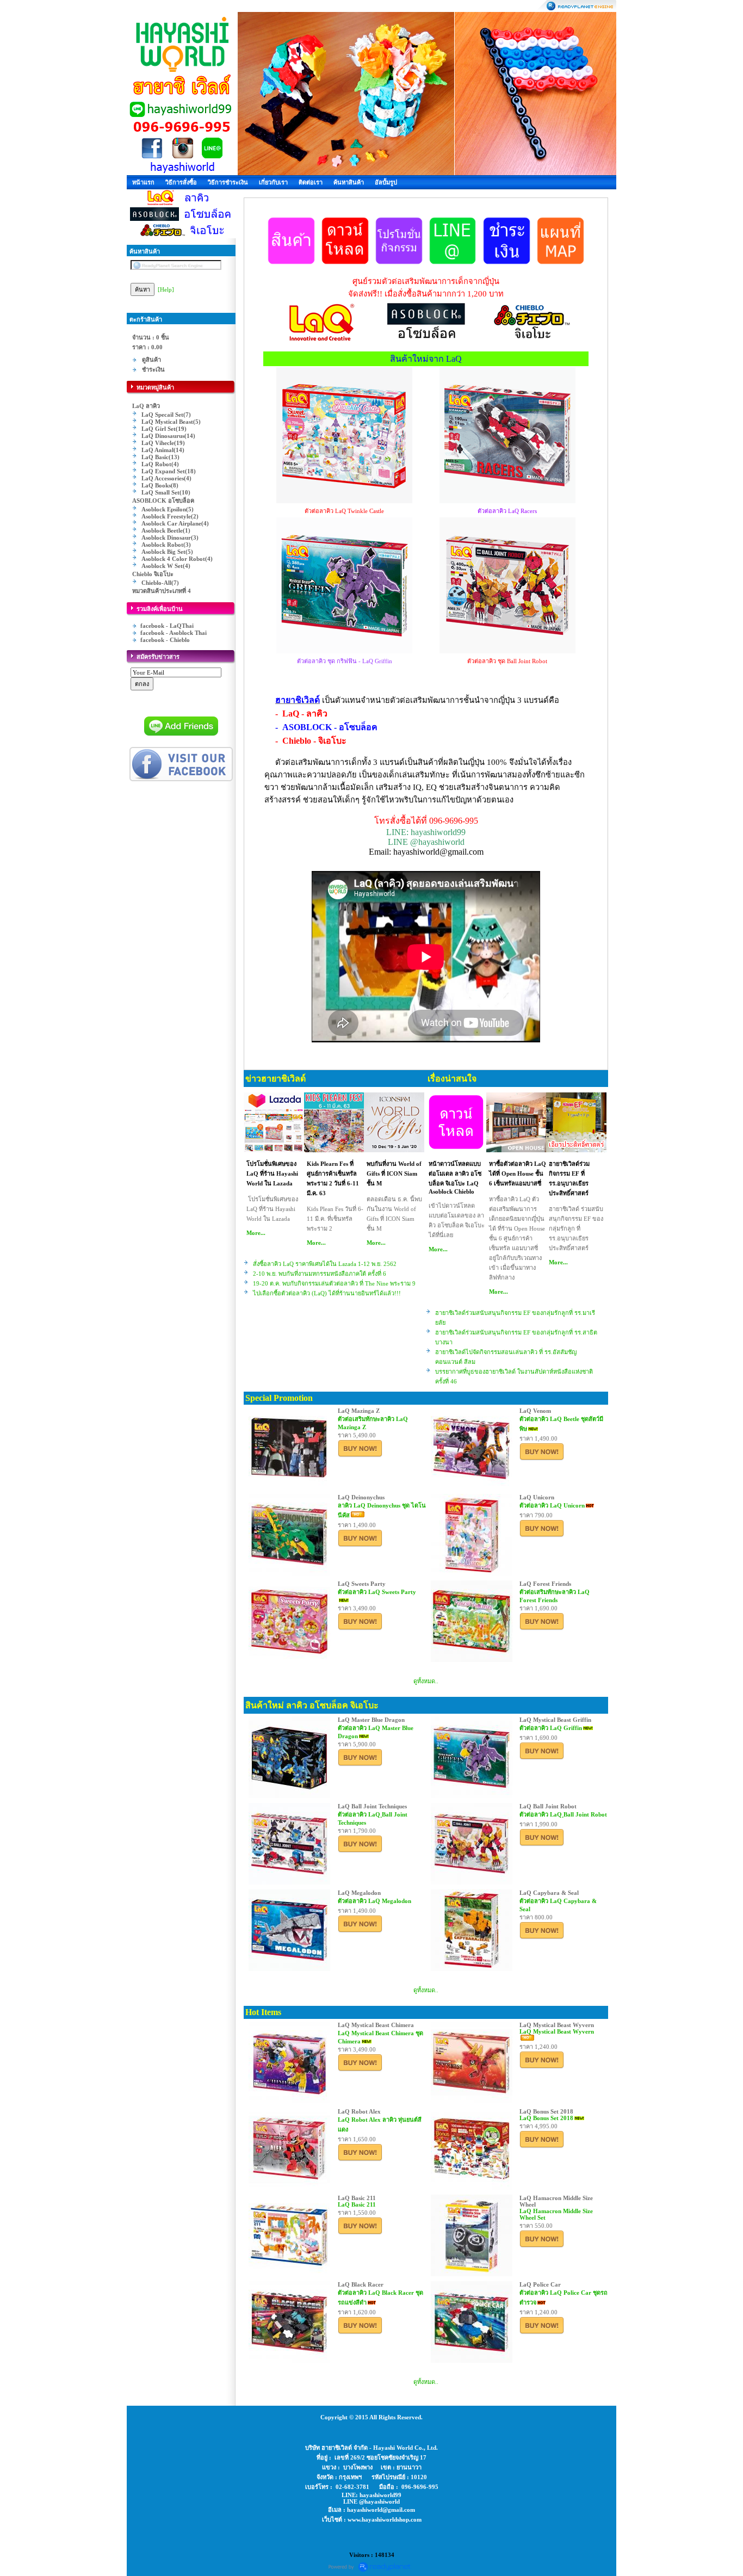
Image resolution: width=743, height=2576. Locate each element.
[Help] (166, 289)
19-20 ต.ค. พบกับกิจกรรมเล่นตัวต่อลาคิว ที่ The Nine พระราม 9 (334, 1283)
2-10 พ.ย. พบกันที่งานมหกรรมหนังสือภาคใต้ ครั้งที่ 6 (320, 1274)
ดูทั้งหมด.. (426, 1681)
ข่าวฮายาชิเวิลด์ (275, 1079)
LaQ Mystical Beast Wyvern (557, 2031)
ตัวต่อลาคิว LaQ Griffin (551, 1728)
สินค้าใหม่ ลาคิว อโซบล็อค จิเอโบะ (312, 1705)
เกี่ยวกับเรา (273, 182)
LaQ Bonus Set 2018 (546, 2118)
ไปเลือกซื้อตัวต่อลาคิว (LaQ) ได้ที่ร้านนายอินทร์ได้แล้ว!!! (327, 1293)
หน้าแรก (143, 182)
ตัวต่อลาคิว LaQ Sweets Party (377, 1592)
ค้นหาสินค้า (349, 182)
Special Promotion (279, 1398)
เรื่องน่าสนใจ (452, 1079)
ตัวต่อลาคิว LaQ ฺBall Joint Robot (563, 1814)
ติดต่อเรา (311, 182)
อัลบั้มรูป (386, 182)
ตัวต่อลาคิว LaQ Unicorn (552, 1505)
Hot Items (263, 2012)
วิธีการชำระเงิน (228, 182)
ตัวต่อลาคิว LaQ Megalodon (374, 1901)
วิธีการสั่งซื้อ (181, 182)
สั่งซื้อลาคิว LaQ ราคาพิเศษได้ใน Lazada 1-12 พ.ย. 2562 (325, 1264)
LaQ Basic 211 (357, 2204)
